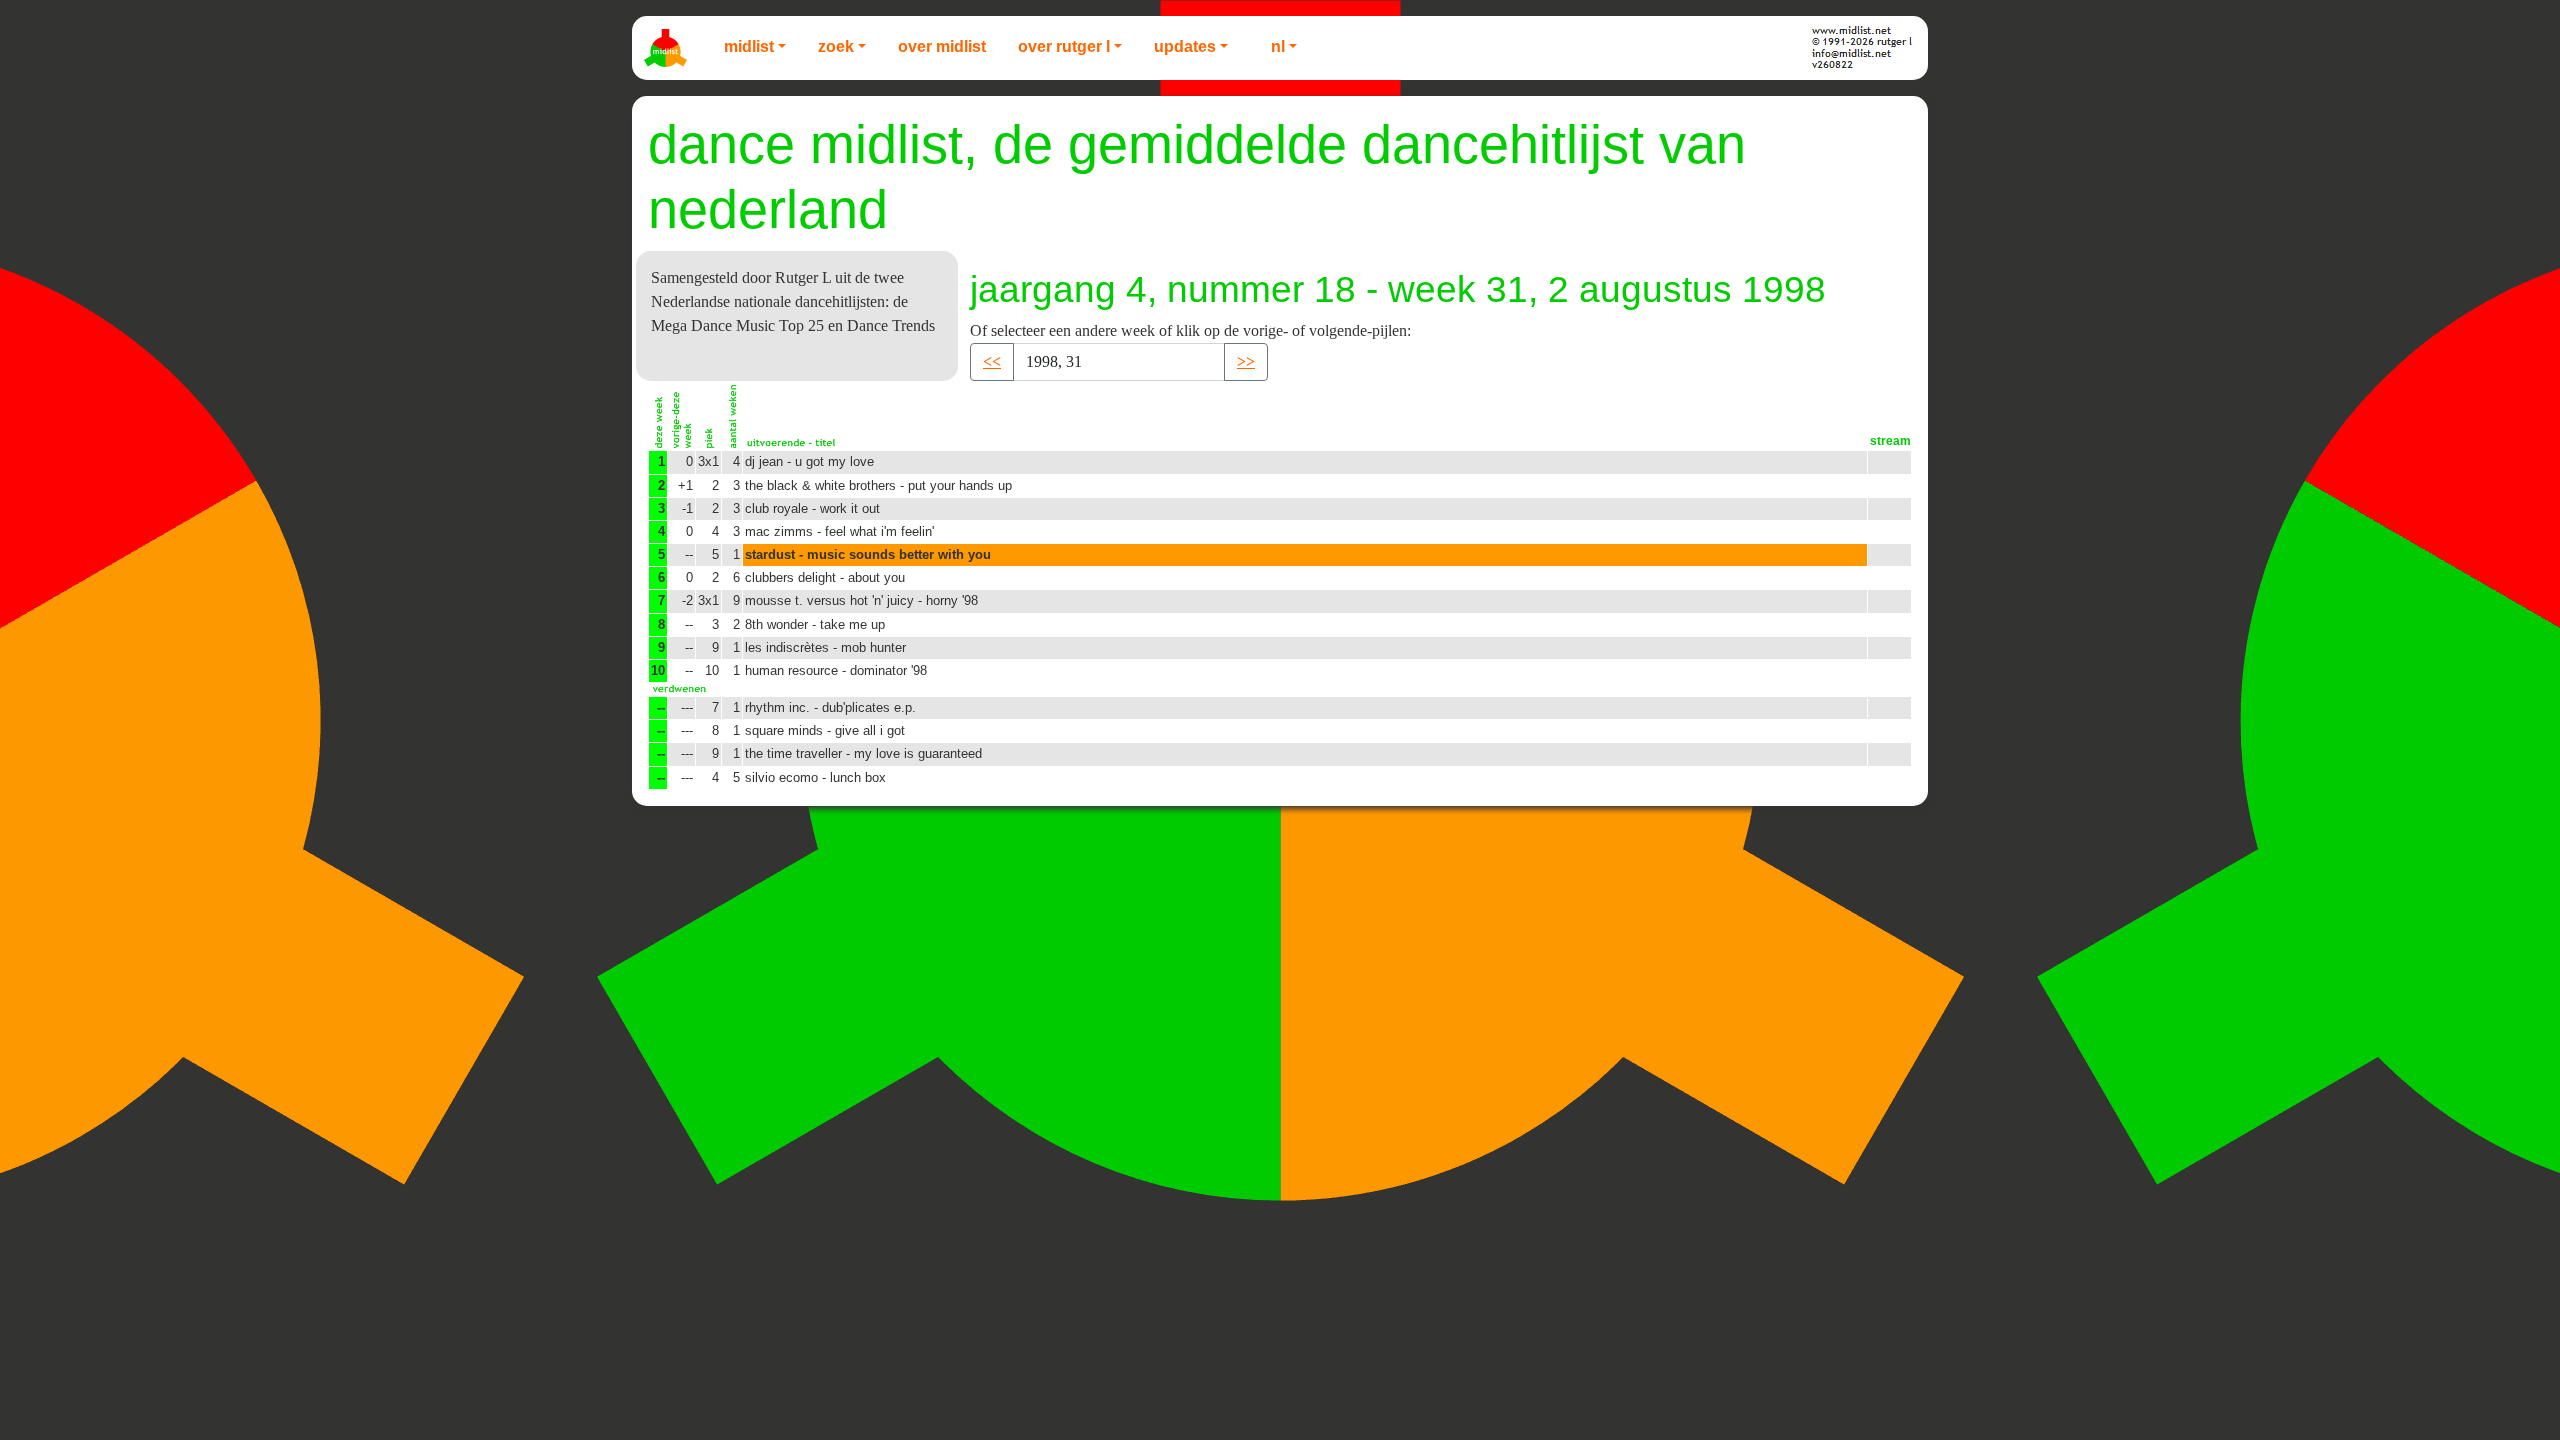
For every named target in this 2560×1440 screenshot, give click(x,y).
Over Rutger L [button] (1064, 46)
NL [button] (1278, 46)
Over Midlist (942, 46)
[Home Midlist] (668, 48)
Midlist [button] (749, 46)
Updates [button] (1185, 46)
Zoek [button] (836, 46)
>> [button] (1246, 361)
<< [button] (992, 361)
